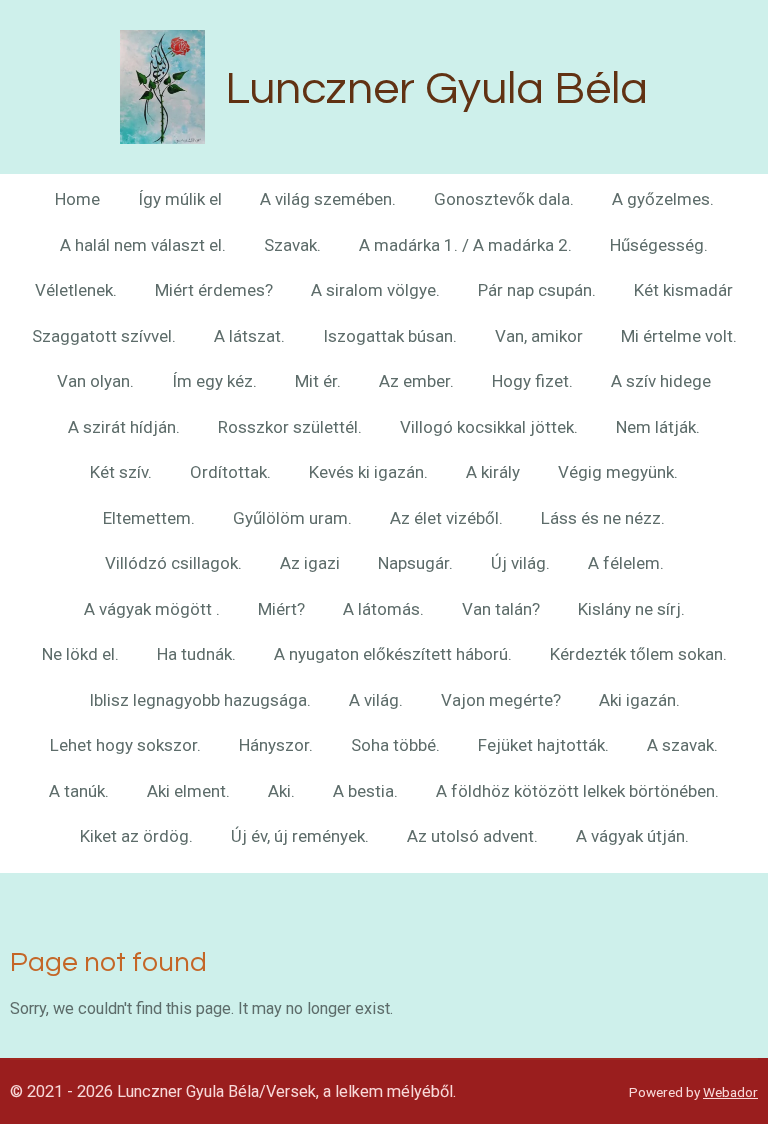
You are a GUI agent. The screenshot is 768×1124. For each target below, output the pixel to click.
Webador (730, 1092)
